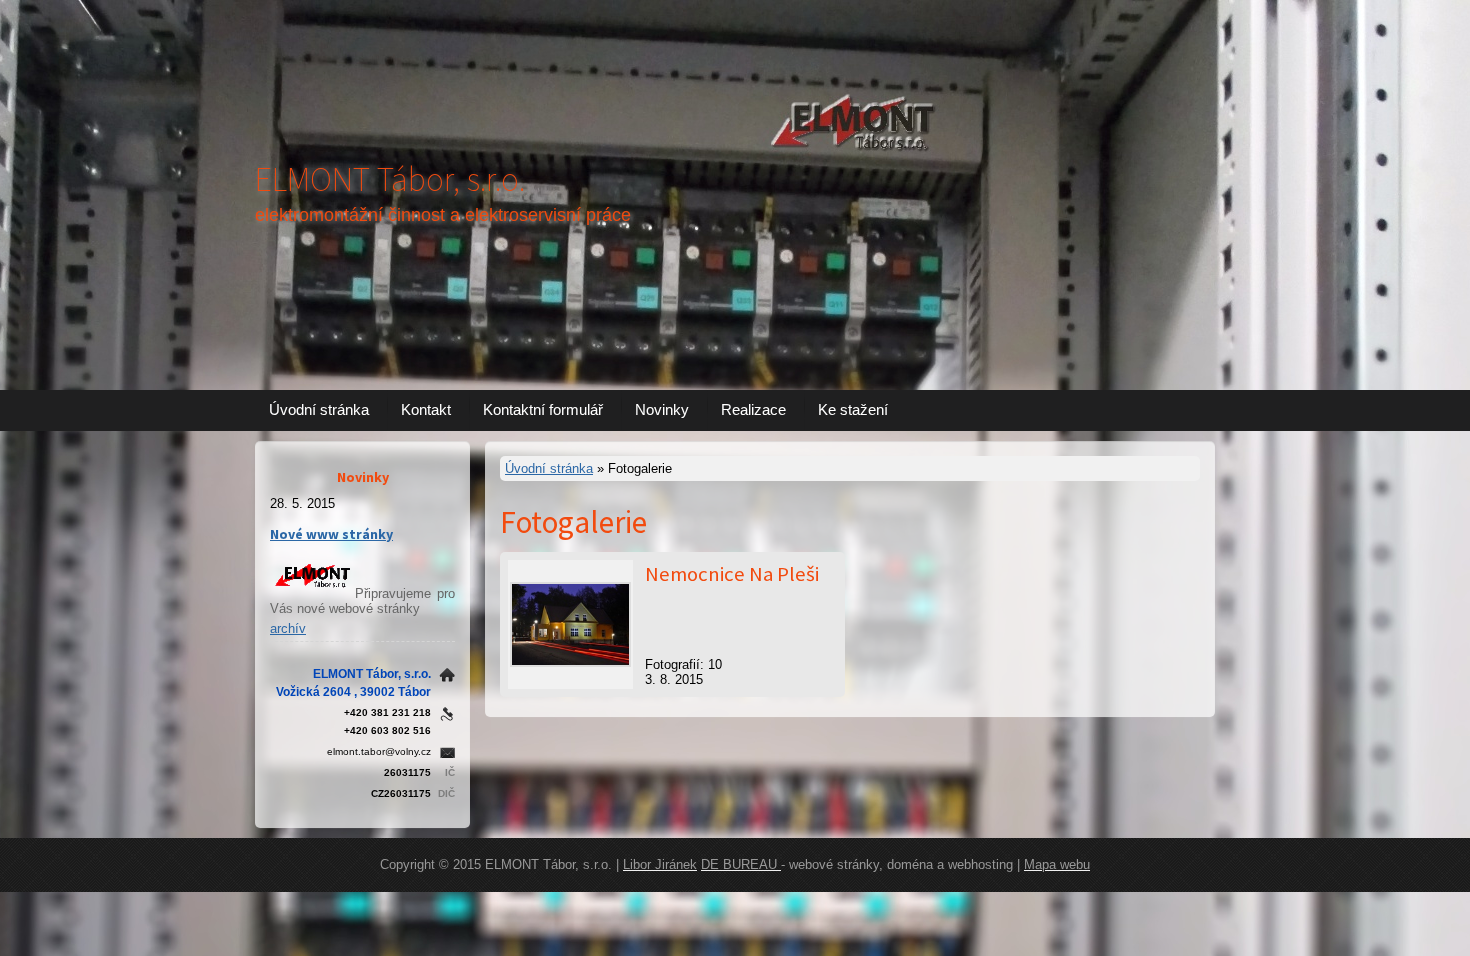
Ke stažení (853, 409)
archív (288, 628)
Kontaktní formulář (543, 409)
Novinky (662, 409)
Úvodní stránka (319, 409)
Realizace (753, 409)
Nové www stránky (331, 534)
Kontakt (426, 409)
